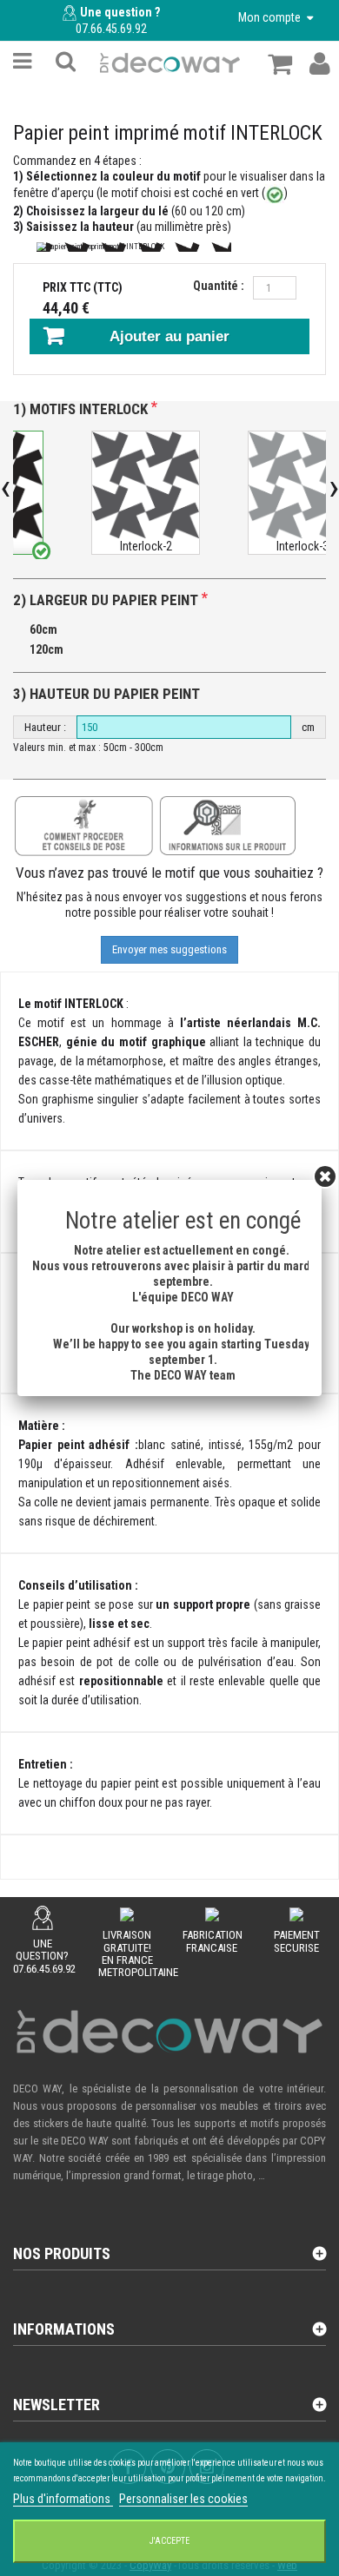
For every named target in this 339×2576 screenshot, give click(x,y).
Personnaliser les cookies (183, 2499)
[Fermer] (325, 1176)
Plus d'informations (63, 2499)
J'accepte (169, 2541)
